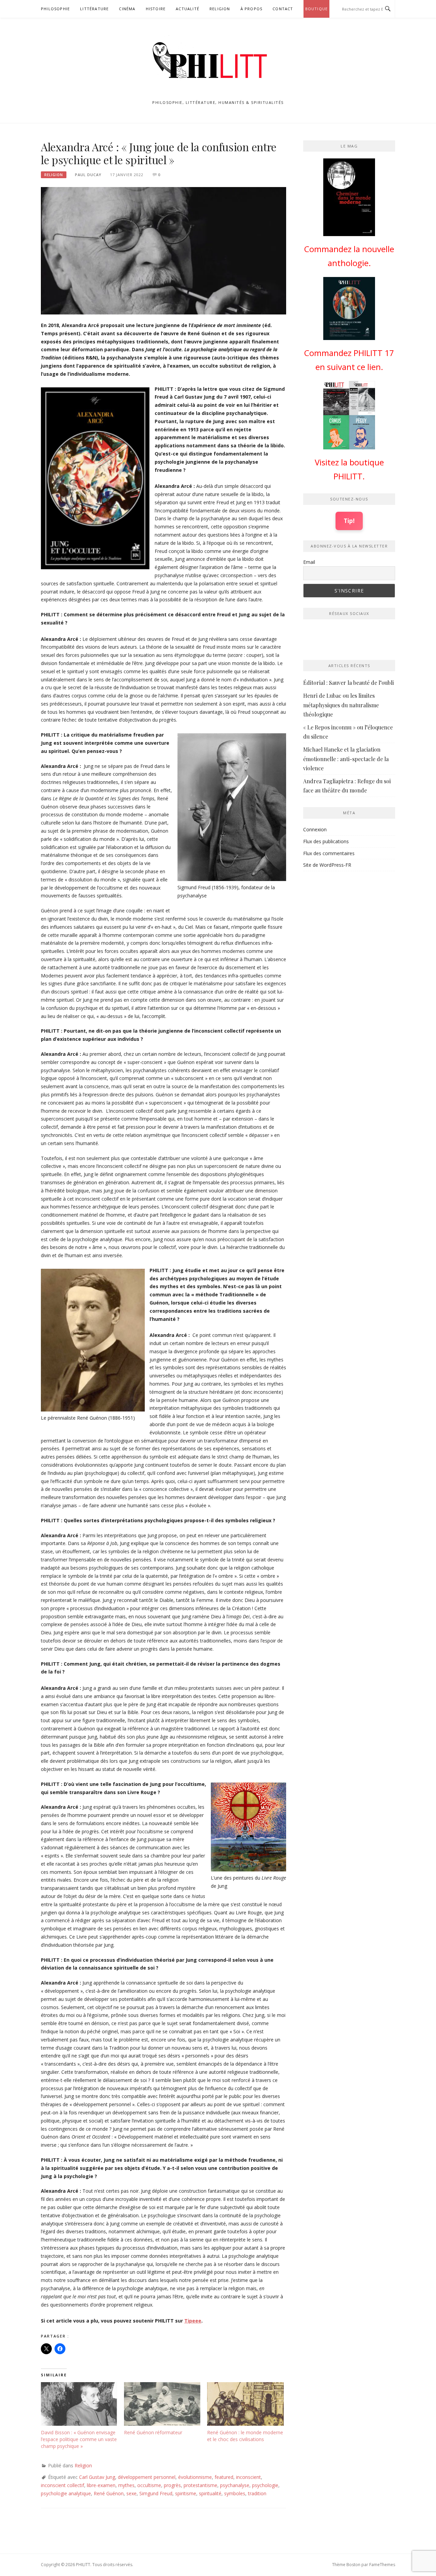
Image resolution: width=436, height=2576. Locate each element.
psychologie (265, 2485)
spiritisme (186, 2493)
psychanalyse (235, 2485)
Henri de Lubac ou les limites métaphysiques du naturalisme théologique (341, 705)
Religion (220, 9)
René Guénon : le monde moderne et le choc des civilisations (245, 2436)
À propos (252, 9)
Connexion (315, 829)
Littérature (94, 9)
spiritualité (210, 2493)
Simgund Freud (156, 2493)
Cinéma (127, 9)
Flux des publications (326, 841)
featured (224, 2477)
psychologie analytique (66, 2493)
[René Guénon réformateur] (162, 2404)
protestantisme (200, 2485)
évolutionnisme (195, 2477)
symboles (235, 2493)
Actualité (188, 9)
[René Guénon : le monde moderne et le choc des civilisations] (245, 2404)
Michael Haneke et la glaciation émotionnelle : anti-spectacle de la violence (346, 759)
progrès (172, 2485)
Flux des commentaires (329, 853)
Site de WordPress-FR (327, 865)
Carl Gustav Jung (97, 2477)
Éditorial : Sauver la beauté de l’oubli (348, 683)
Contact (283, 9)
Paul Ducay (88, 175)
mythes (126, 2485)
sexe (131, 2493)
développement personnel (147, 2477)
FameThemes (382, 2565)
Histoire (156, 9)
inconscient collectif (63, 2485)
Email (309, 562)
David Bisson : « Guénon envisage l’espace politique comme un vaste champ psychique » (79, 2439)
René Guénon (109, 2493)
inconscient (248, 2477)
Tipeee (193, 2321)
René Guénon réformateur (153, 2432)
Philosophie (55, 9)
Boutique (317, 9)
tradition (257, 2493)
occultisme (149, 2485)
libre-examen (101, 2485)
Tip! (349, 521)
